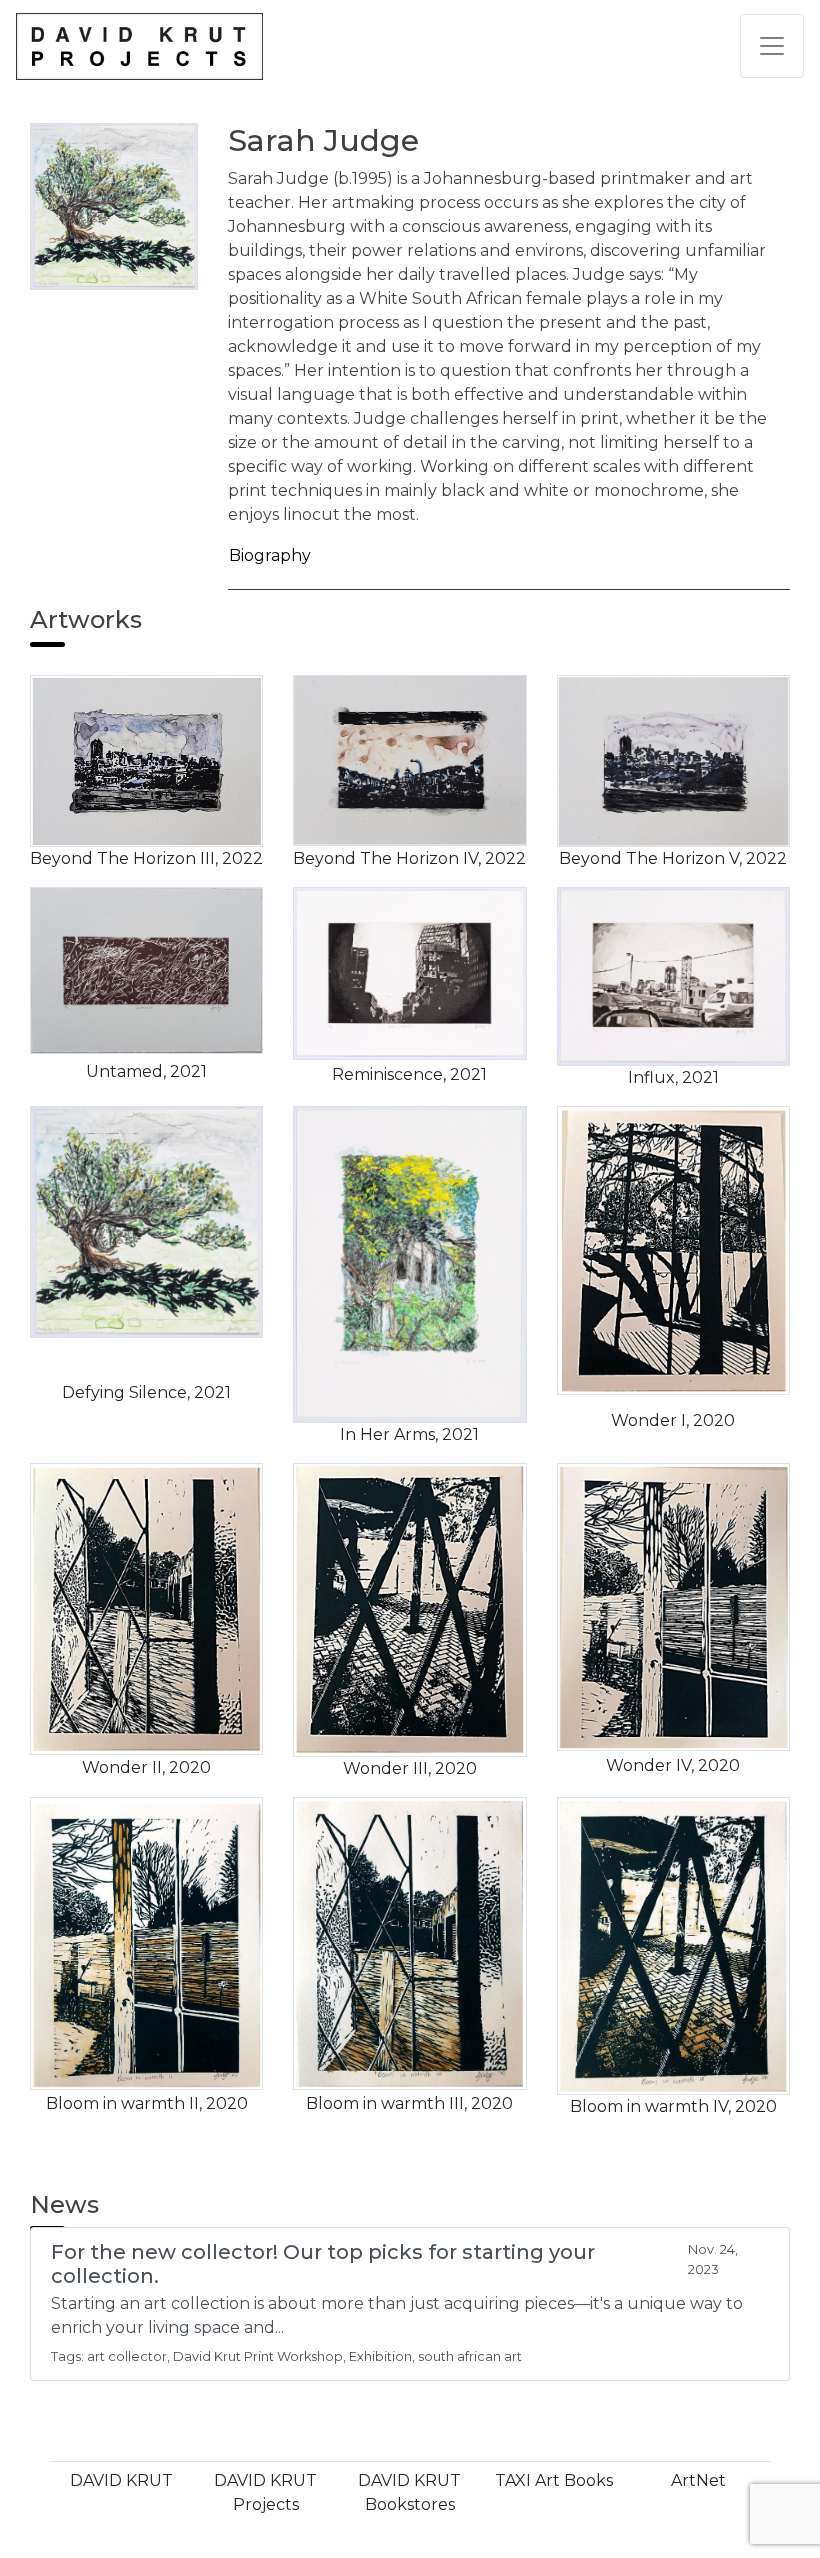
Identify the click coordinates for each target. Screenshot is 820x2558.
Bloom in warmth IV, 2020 (673, 2106)
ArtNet (698, 2480)
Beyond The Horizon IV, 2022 (409, 858)
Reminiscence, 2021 (409, 1074)
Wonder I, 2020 (673, 1420)
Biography (270, 555)
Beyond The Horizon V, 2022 (673, 858)
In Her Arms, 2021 (409, 1434)
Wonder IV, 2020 (673, 1765)
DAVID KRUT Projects (265, 2492)
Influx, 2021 (673, 1077)
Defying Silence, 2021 (146, 1392)
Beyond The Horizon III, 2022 (146, 858)
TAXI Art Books (554, 2480)
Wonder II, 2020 (146, 1767)
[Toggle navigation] (772, 46)
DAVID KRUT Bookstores (409, 2492)
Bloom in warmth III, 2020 (409, 2103)
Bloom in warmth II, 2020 (147, 2103)
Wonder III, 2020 (410, 1768)
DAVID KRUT (121, 2480)
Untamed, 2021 (146, 1071)
